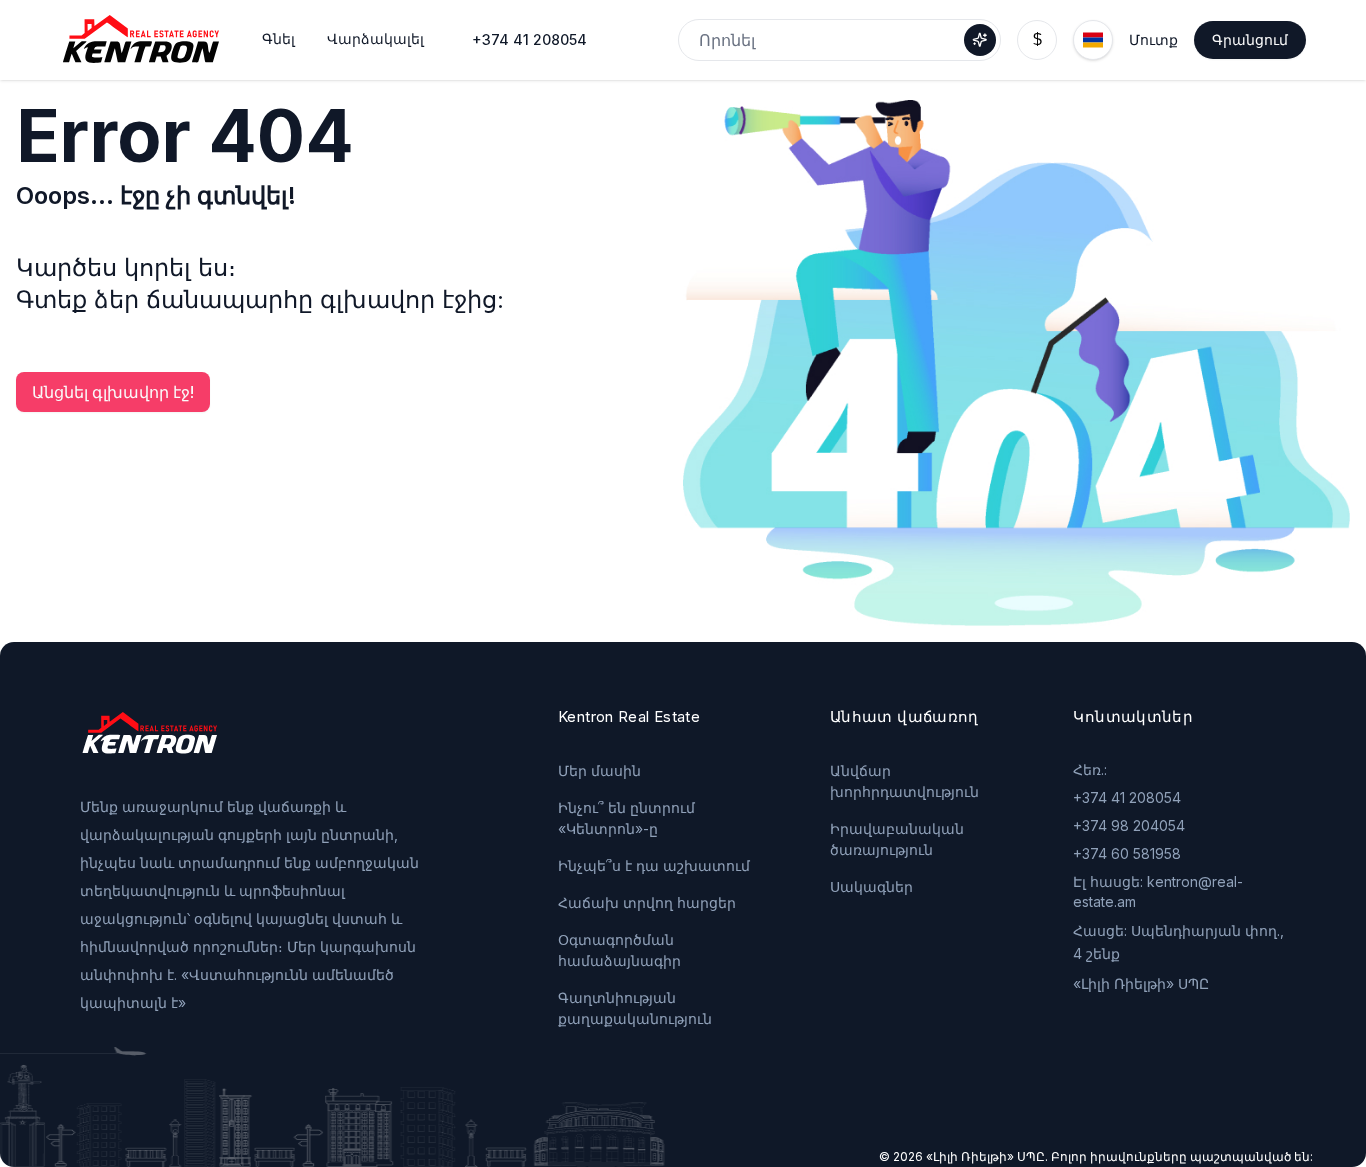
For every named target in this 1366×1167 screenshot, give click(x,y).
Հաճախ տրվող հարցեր (647, 902)
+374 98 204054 (1129, 825)
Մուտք (1153, 39)
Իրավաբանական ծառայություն (897, 839)
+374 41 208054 (529, 39)
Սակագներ (871, 886)
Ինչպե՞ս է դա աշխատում (654, 865)
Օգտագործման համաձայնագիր (619, 950)
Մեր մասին (599, 770)
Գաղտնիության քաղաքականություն (635, 1008)
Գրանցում (1250, 39)
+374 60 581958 (1127, 853)
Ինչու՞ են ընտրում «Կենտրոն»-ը (626, 818)
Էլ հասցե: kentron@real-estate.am (1158, 891)
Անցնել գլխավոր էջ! (113, 392)
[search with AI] (980, 40)
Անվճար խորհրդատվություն (904, 781)
